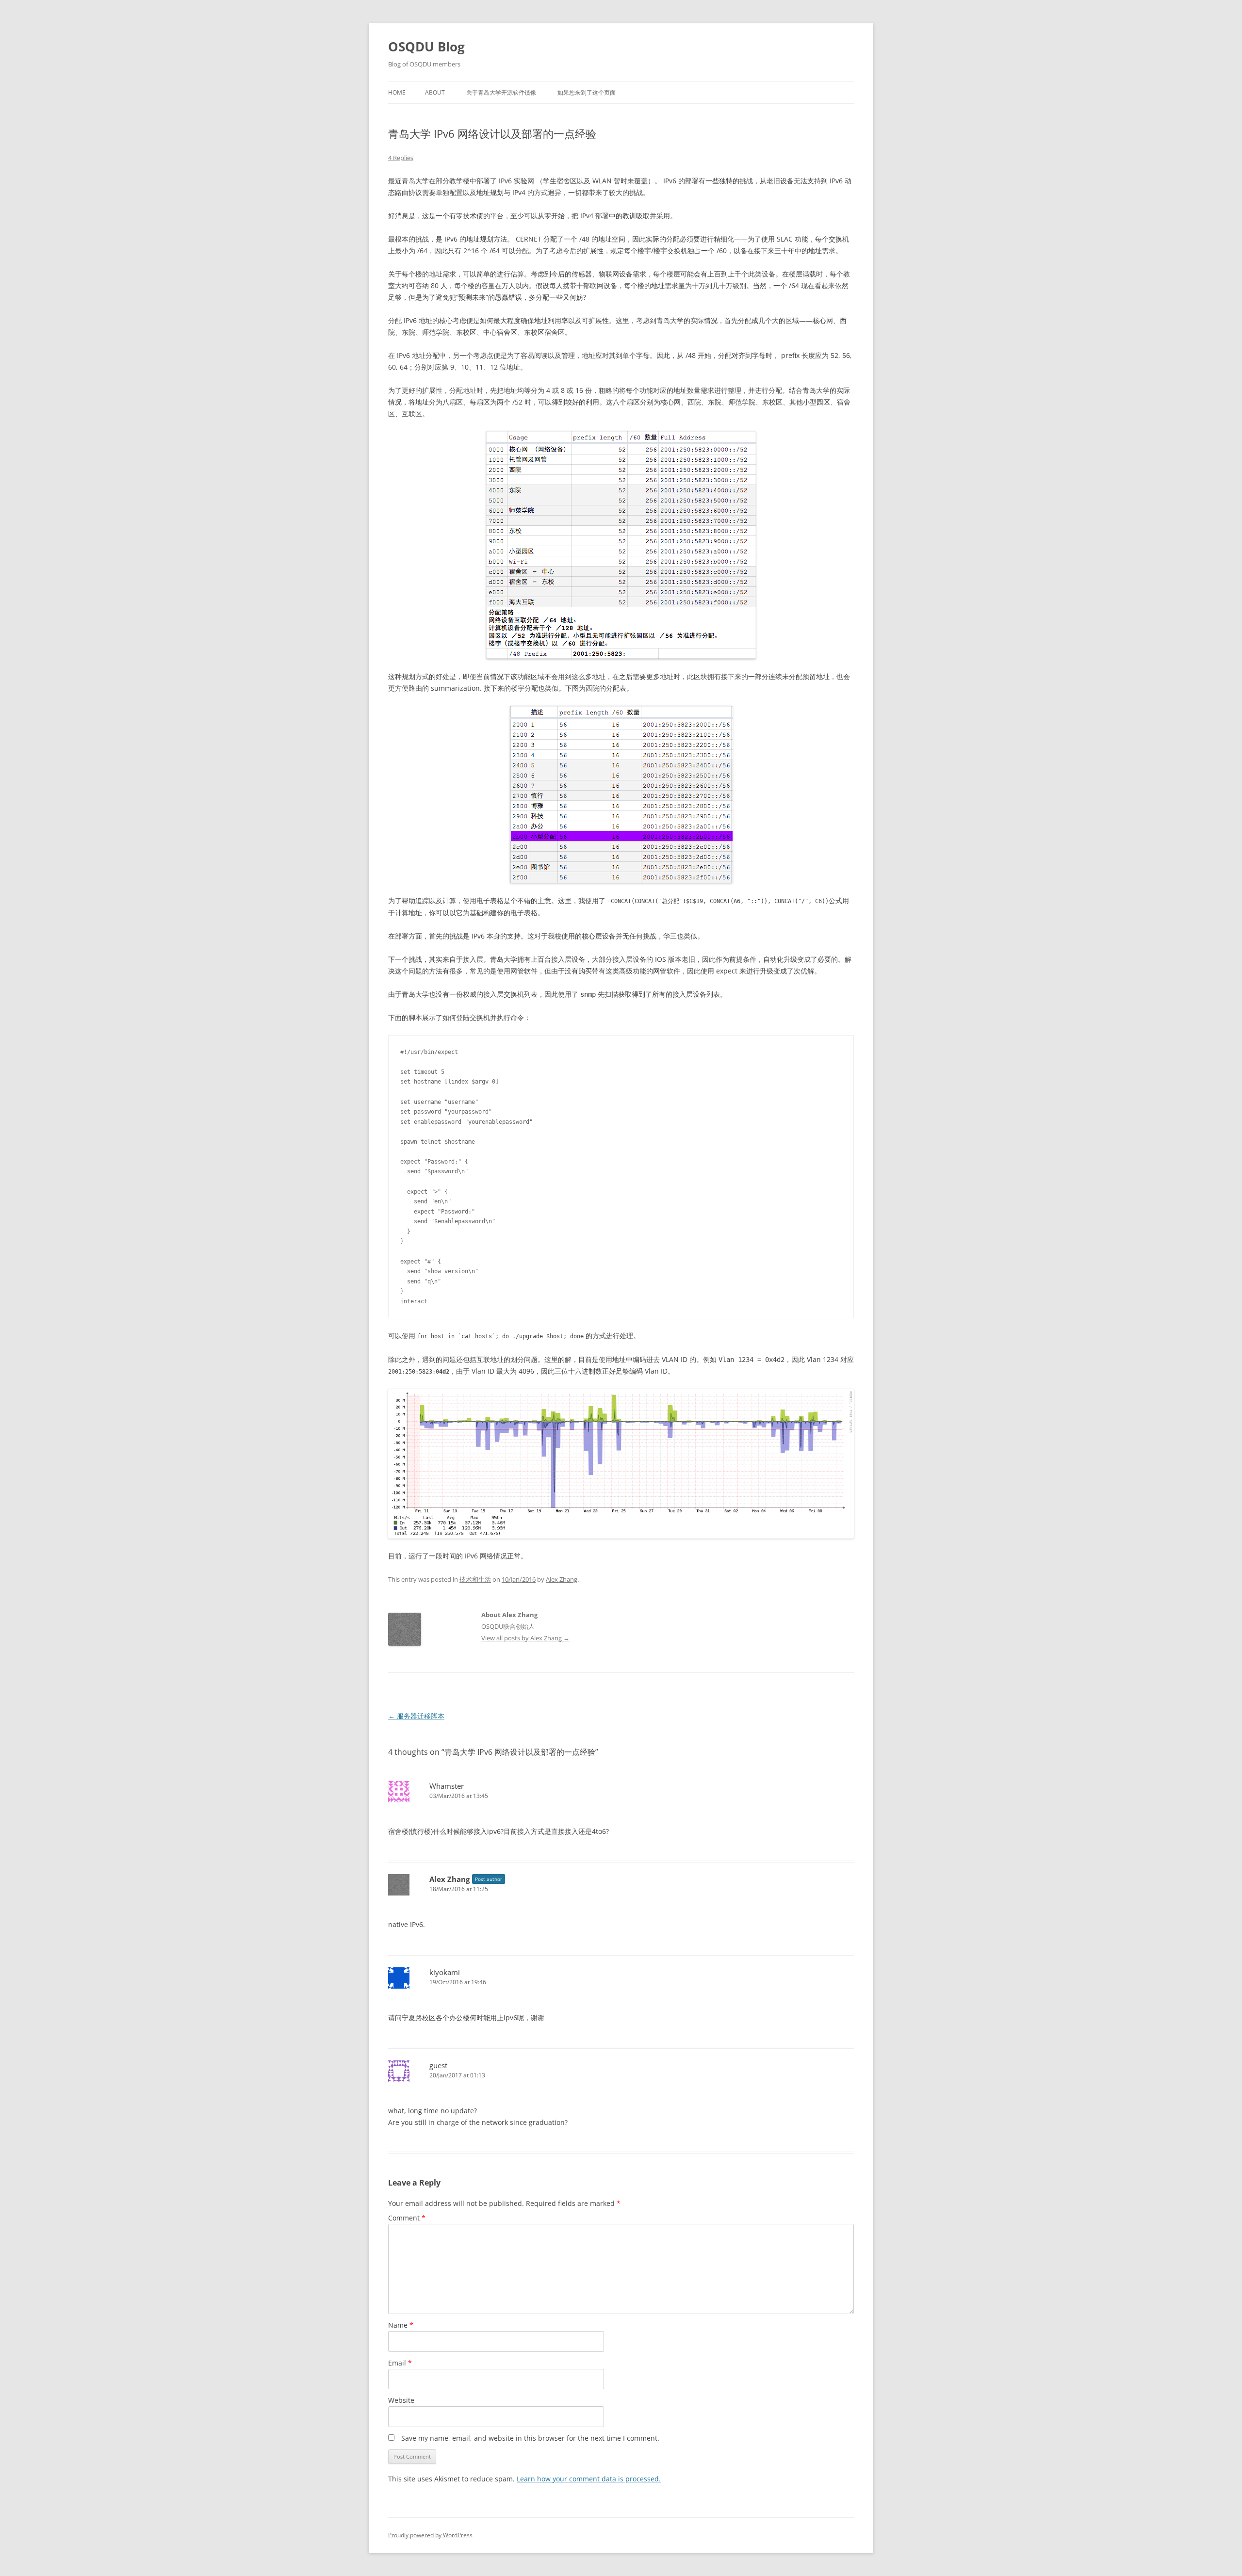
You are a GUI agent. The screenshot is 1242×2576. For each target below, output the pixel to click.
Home (397, 92)
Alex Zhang (562, 1579)
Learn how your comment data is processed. (589, 2479)
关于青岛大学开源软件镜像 (501, 92)
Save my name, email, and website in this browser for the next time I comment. (530, 2438)
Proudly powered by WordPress (430, 2535)
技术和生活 (475, 1579)
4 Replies (401, 158)
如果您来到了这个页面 (587, 92)
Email (400, 2363)
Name (401, 2325)
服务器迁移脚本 (416, 1716)
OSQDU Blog (426, 47)
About (435, 92)
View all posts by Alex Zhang (525, 1638)
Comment (407, 2218)
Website (401, 2400)
